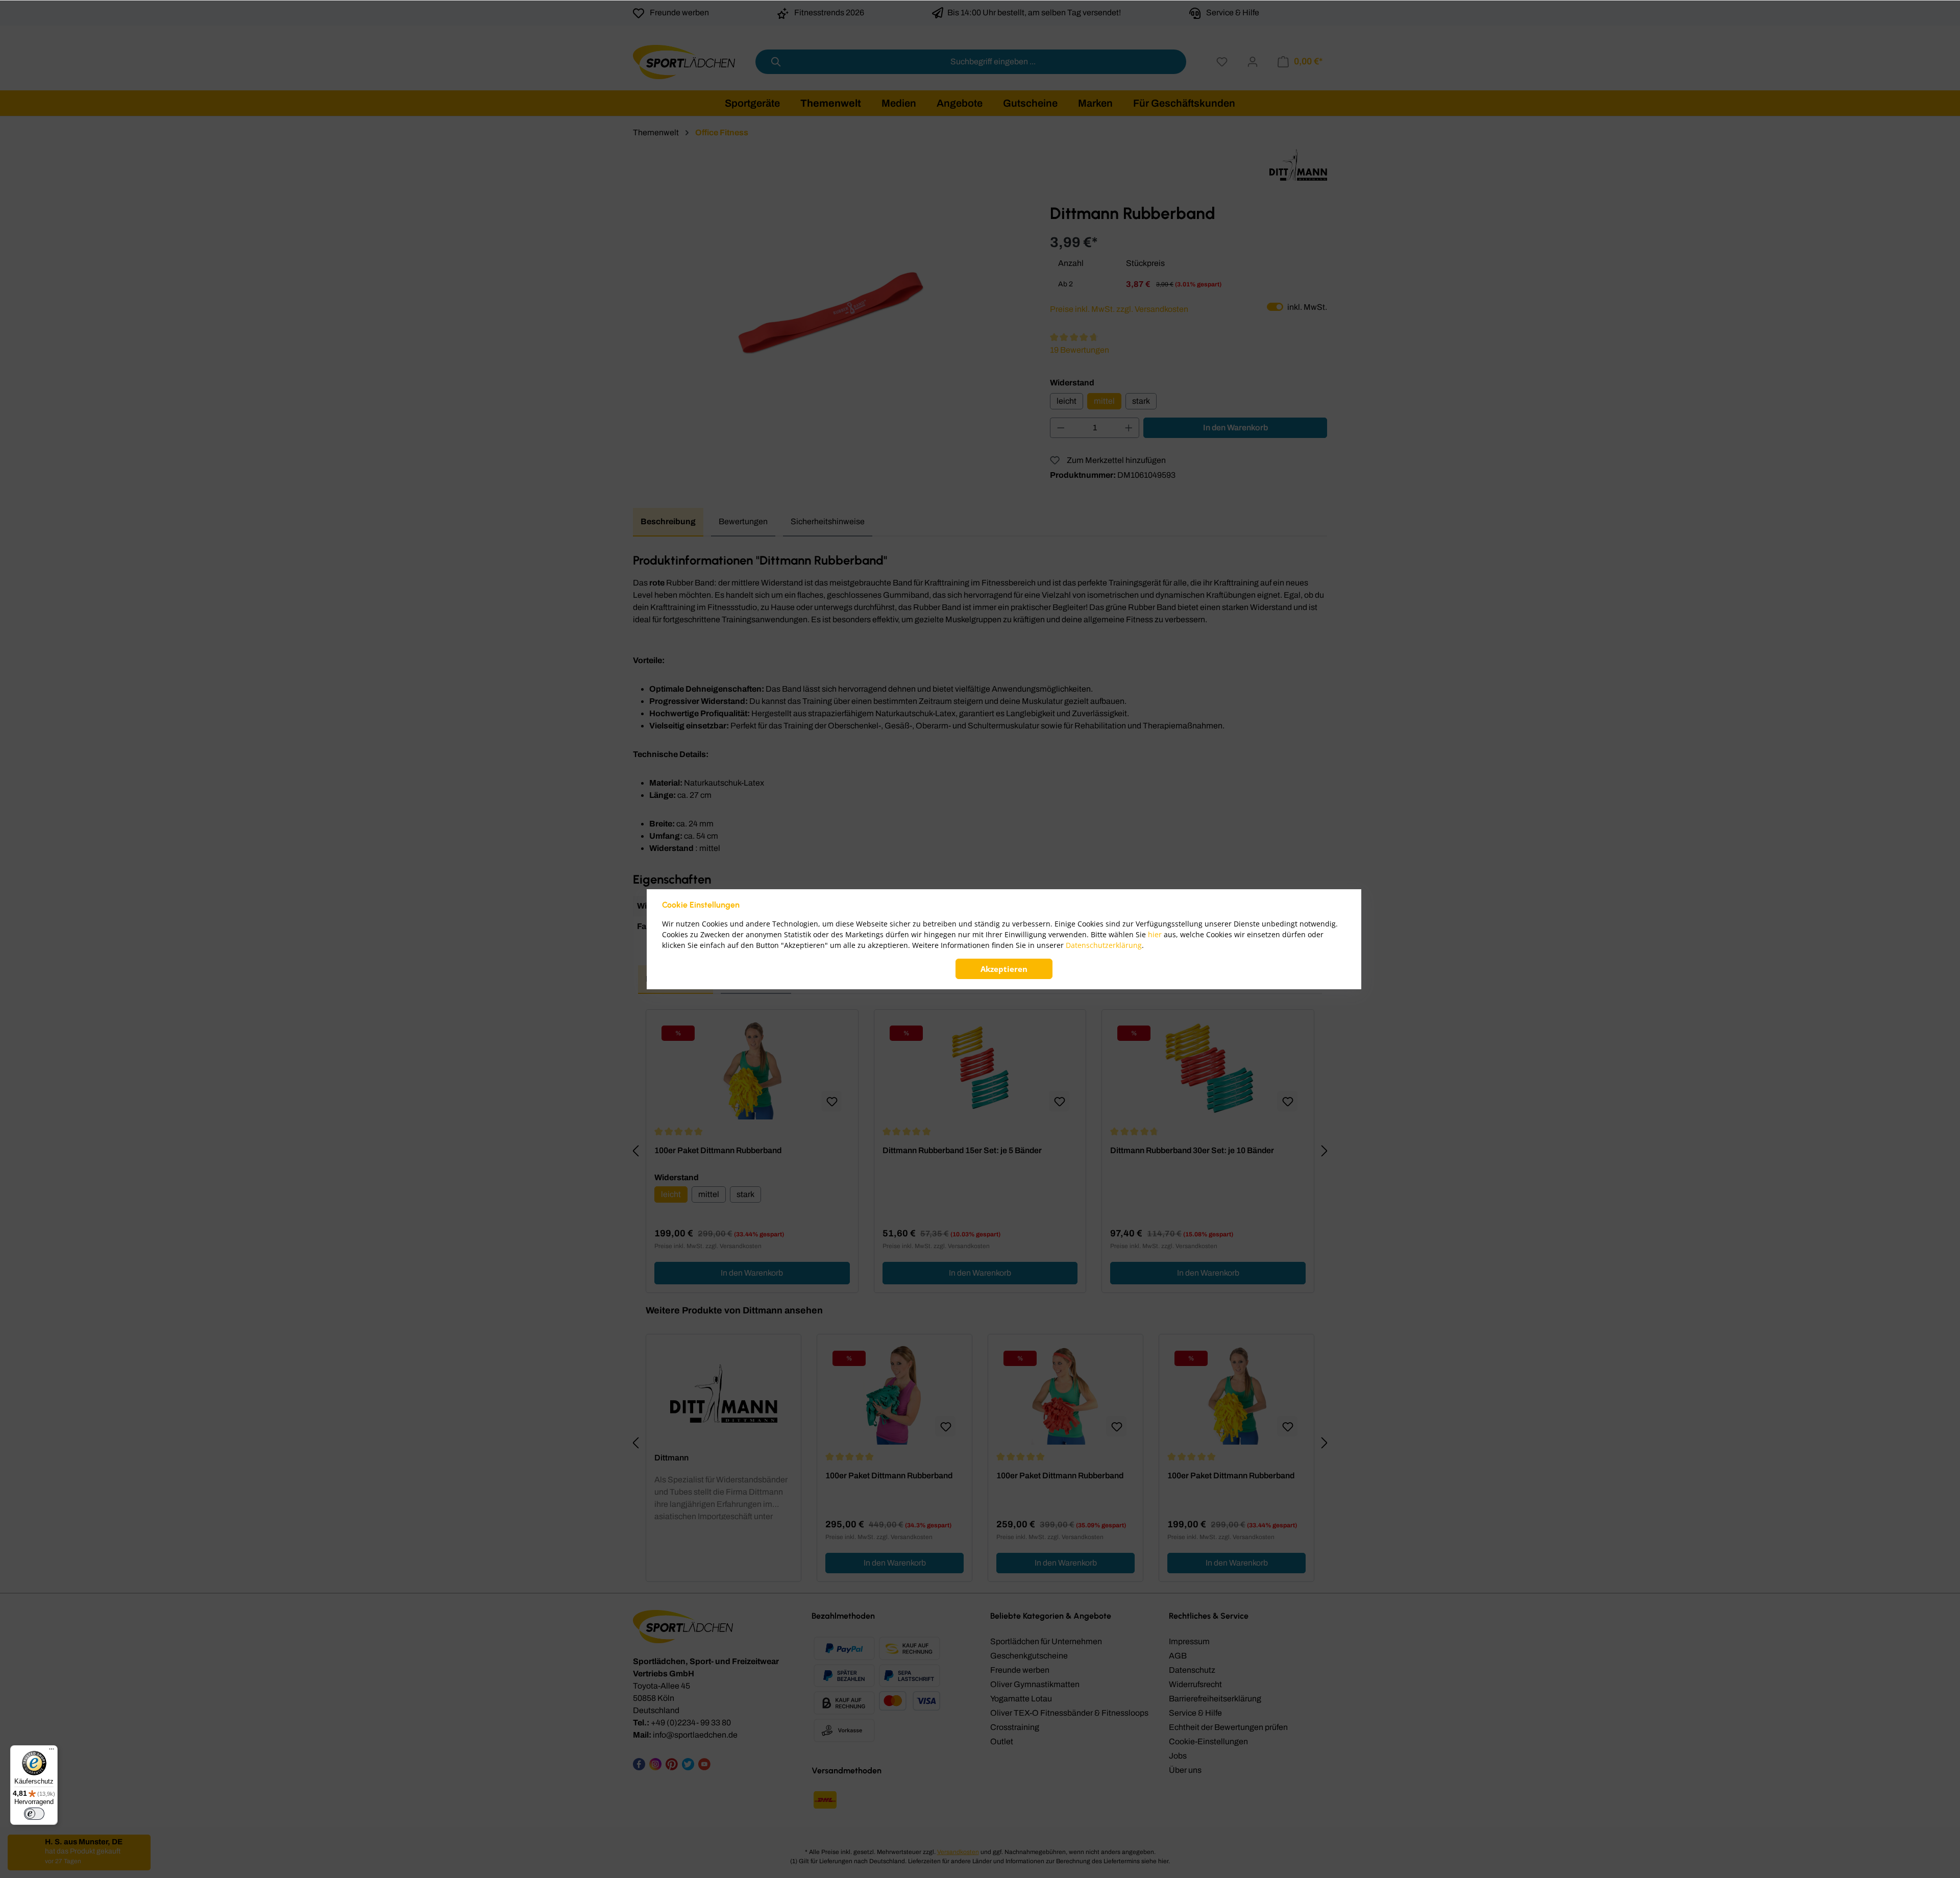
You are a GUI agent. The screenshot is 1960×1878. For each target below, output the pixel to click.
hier (1155, 934)
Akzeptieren (1004, 969)
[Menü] (52, 1751)
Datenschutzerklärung (1104, 945)
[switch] (34, 1814)
